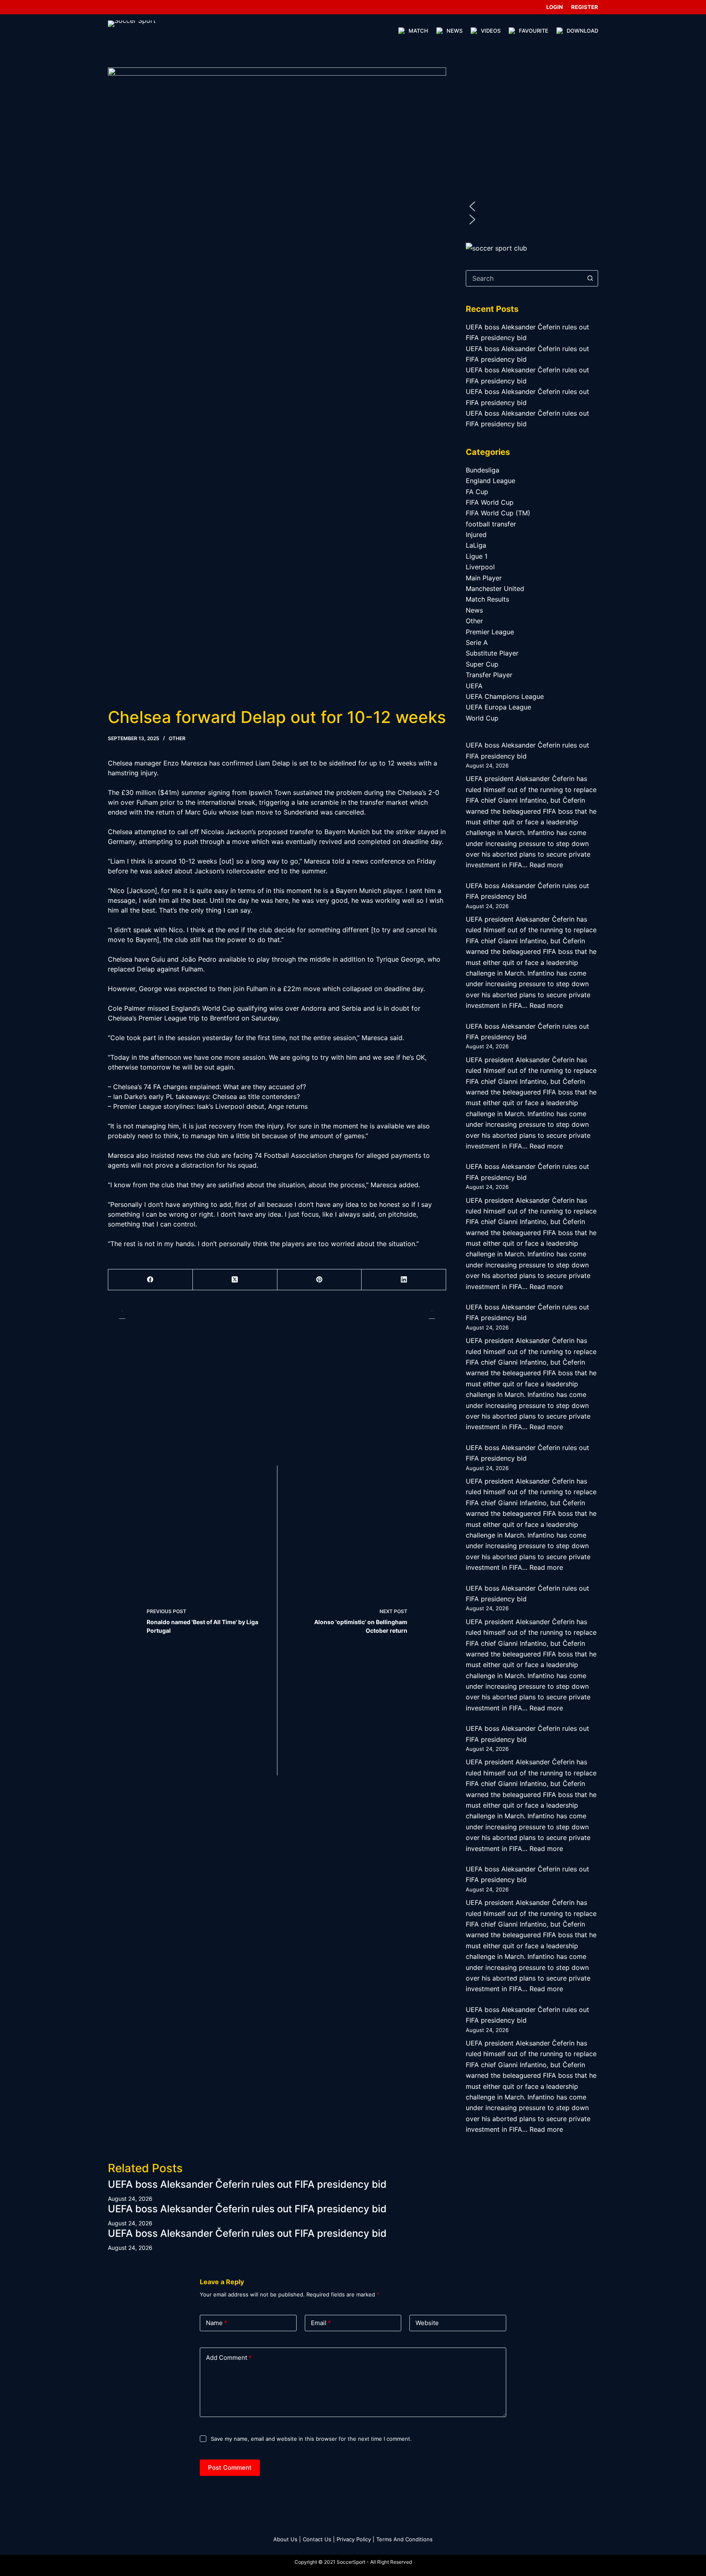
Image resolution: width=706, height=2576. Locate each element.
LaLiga (476, 545)
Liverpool (480, 567)
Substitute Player (492, 653)
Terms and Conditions (404, 2539)
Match (418, 31)
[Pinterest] (320, 1280)
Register (585, 7)
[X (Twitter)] (235, 1280)
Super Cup (482, 664)
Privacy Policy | (355, 2539)
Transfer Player (489, 675)
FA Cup (477, 492)
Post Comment (230, 2467)
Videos (491, 31)
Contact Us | (319, 2539)
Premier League (490, 632)
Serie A (477, 642)
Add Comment (229, 2358)
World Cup (482, 718)
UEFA (474, 686)
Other (177, 738)
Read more (546, 865)
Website (427, 2323)
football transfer (491, 524)
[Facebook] (151, 1280)
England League (490, 481)
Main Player (484, 578)
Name (217, 2323)
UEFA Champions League (505, 696)
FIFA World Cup (490, 502)
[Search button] (590, 278)
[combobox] (524, 278)
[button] (532, 206)
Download (582, 31)
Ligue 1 (477, 556)
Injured (476, 535)
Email (321, 2323)
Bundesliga (483, 470)
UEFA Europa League (498, 707)
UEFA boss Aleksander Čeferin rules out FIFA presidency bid (247, 2184)
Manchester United (495, 589)
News (455, 31)
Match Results (487, 599)
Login (555, 7)
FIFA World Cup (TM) (498, 513)
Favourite (534, 31)
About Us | (287, 2539)
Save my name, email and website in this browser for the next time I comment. (311, 2439)
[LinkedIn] (404, 1280)
